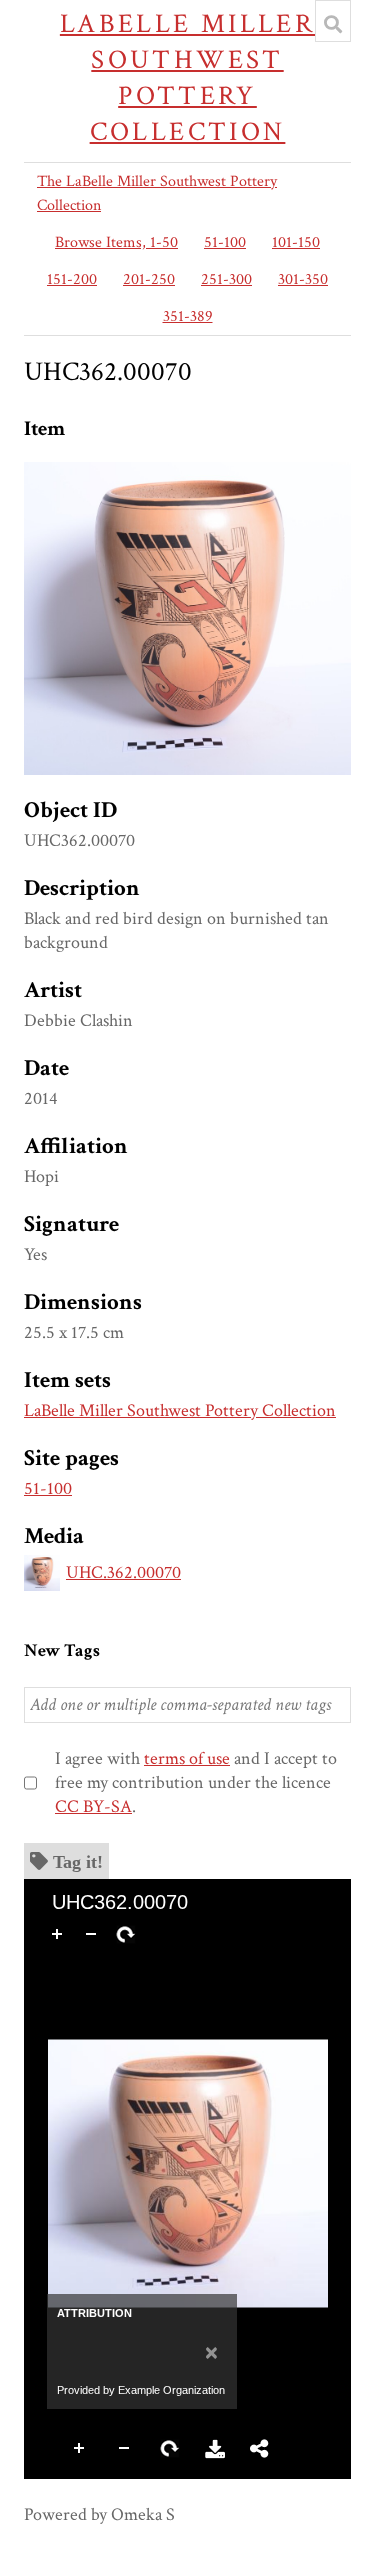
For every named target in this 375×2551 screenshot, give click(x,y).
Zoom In (80, 2449)
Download (215, 2449)
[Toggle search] (333, 24)
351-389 (188, 316)
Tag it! (78, 1861)
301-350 (303, 279)
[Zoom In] (57, 1934)
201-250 (149, 279)
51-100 (225, 242)
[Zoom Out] (91, 1934)
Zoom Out (125, 2449)
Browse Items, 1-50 (116, 242)
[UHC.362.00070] (187, 473)
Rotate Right (170, 2449)
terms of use (187, 1758)
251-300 (226, 279)
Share (260, 2449)
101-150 (296, 242)
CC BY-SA (93, 1806)
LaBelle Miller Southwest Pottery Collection (187, 77)
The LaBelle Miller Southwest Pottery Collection (157, 193)
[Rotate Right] (125, 1934)
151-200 (72, 279)
